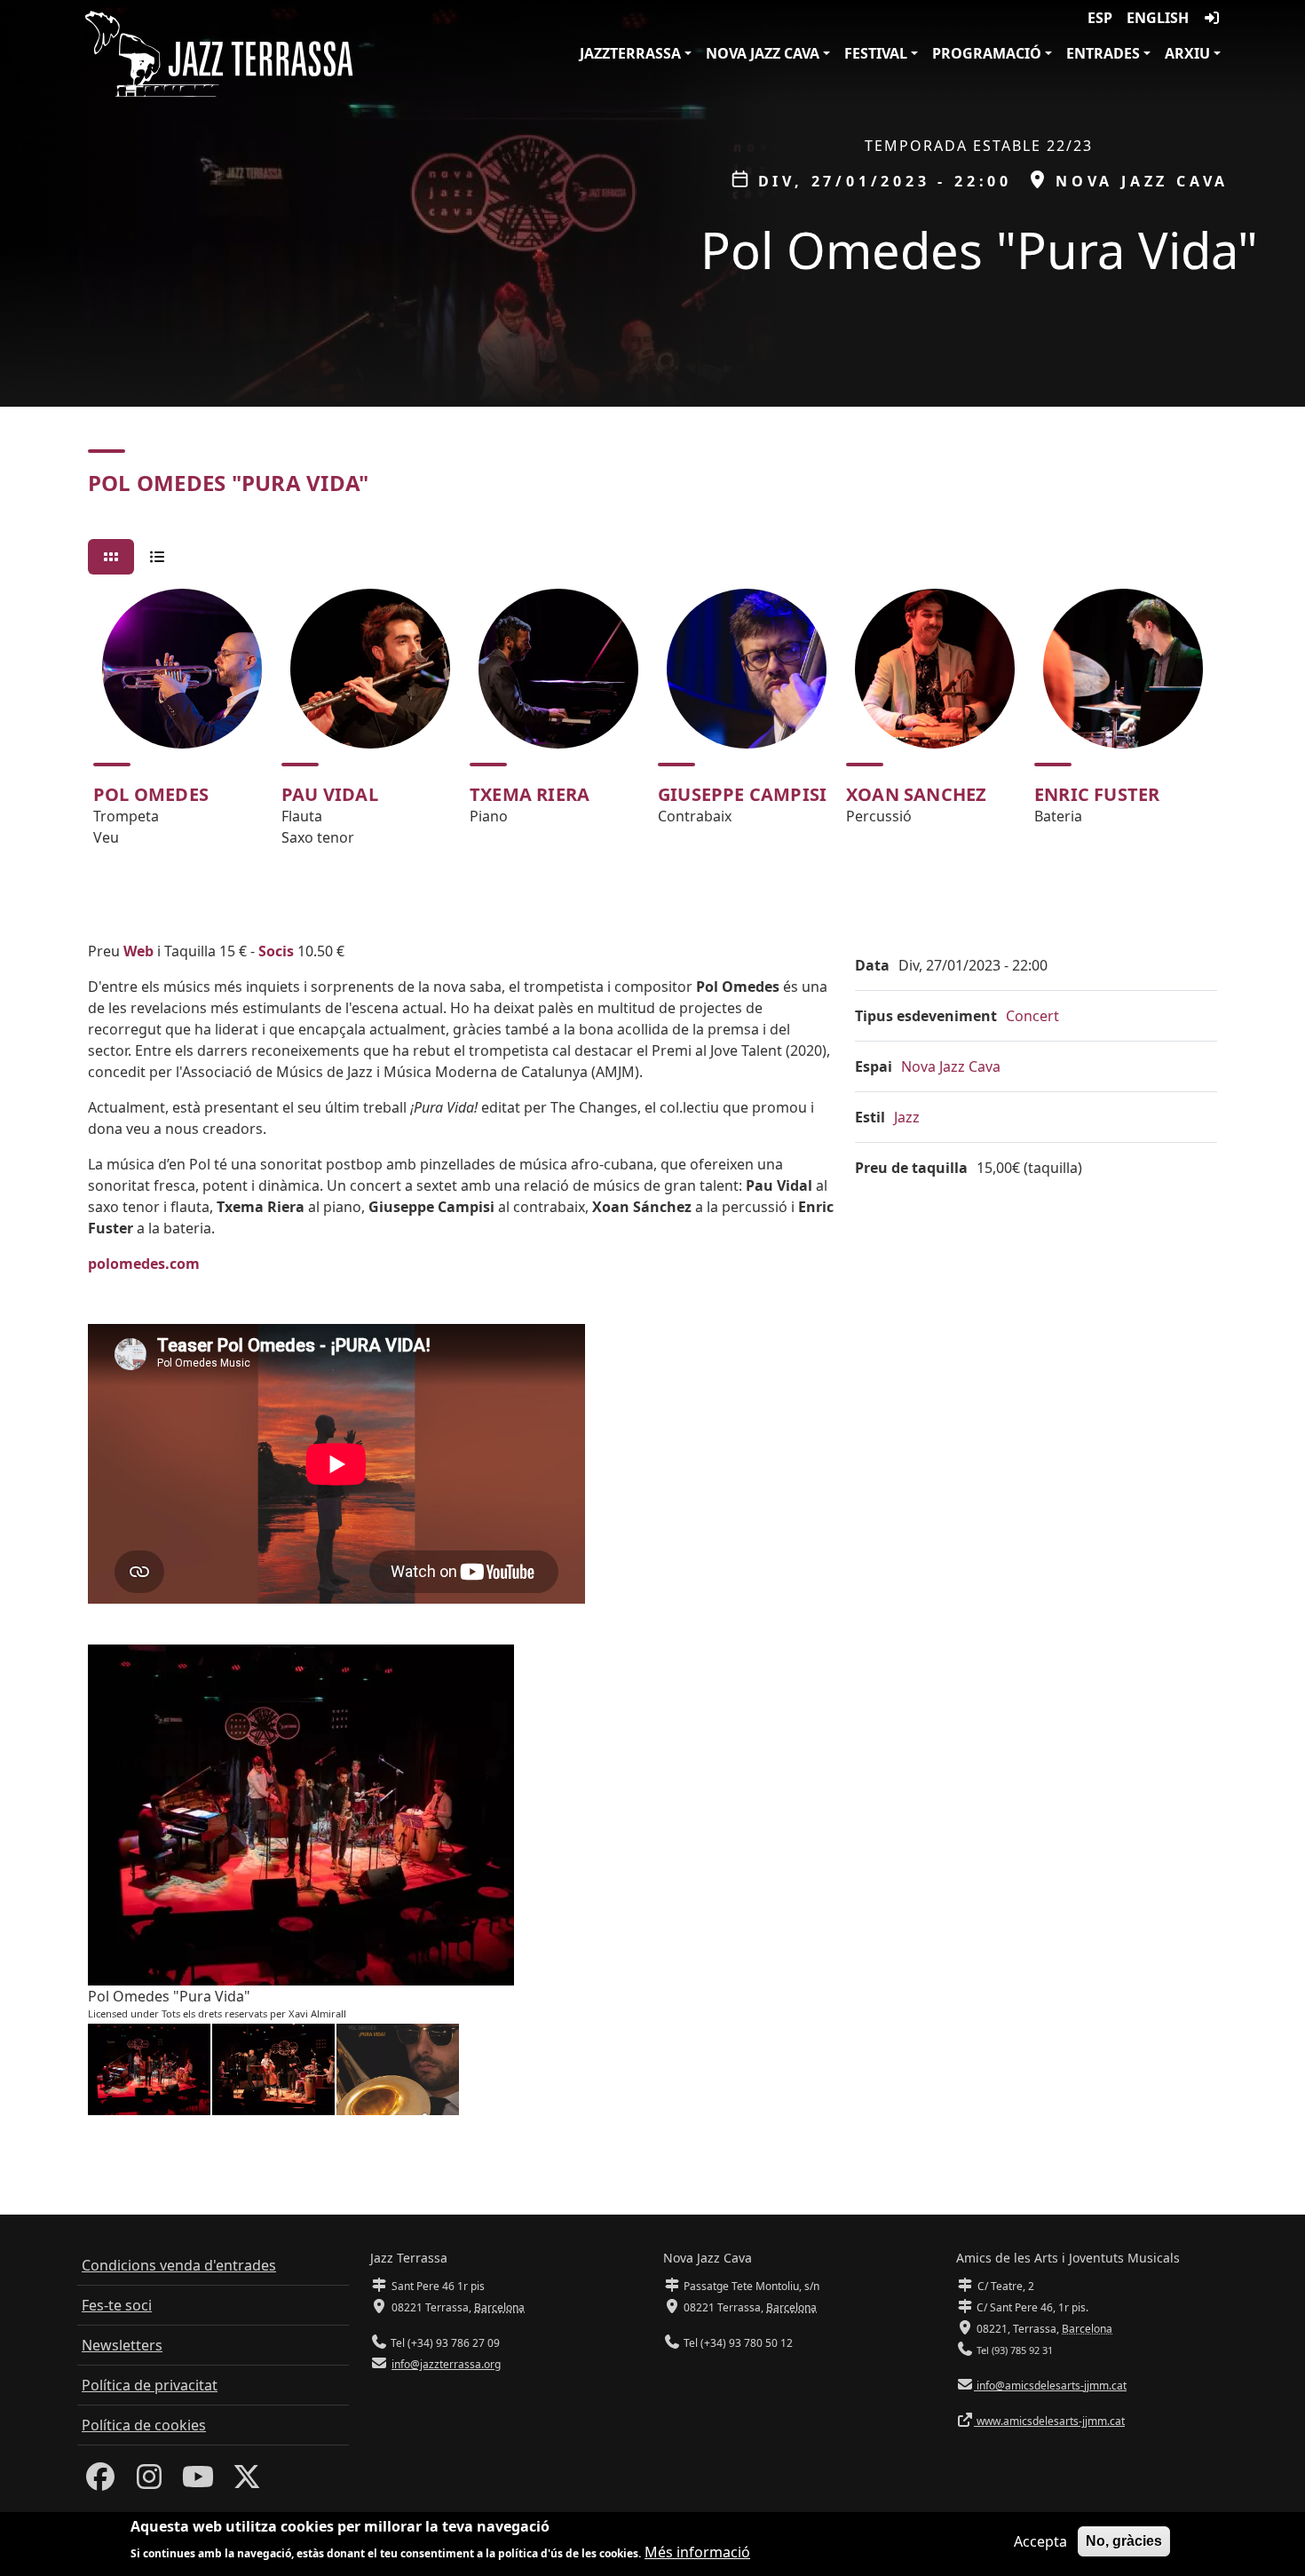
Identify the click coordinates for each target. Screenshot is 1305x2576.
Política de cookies (144, 2425)
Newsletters (122, 2345)
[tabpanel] (652, 725)
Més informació (697, 2551)
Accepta (1040, 2541)
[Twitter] (247, 2482)
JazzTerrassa (630, 53)
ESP (1100, 18)
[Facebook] (100, 2482)
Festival (876, 53)
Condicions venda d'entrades (179, 2265)
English (1158, 18)
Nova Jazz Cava (763, 53)
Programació (987, 53)
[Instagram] (149, 2482)
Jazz (907, 1117)
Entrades (1103, 53)
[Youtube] (198, 2482)
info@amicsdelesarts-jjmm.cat (1050, 2386)
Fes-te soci (117, 2305)
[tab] (111, 557)
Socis (276, 951)
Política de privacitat (150, 2385)
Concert (1032, 1016)
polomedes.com (144, 1264)
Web (138, 951)
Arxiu (1187, 53)
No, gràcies (1124, 2541)
